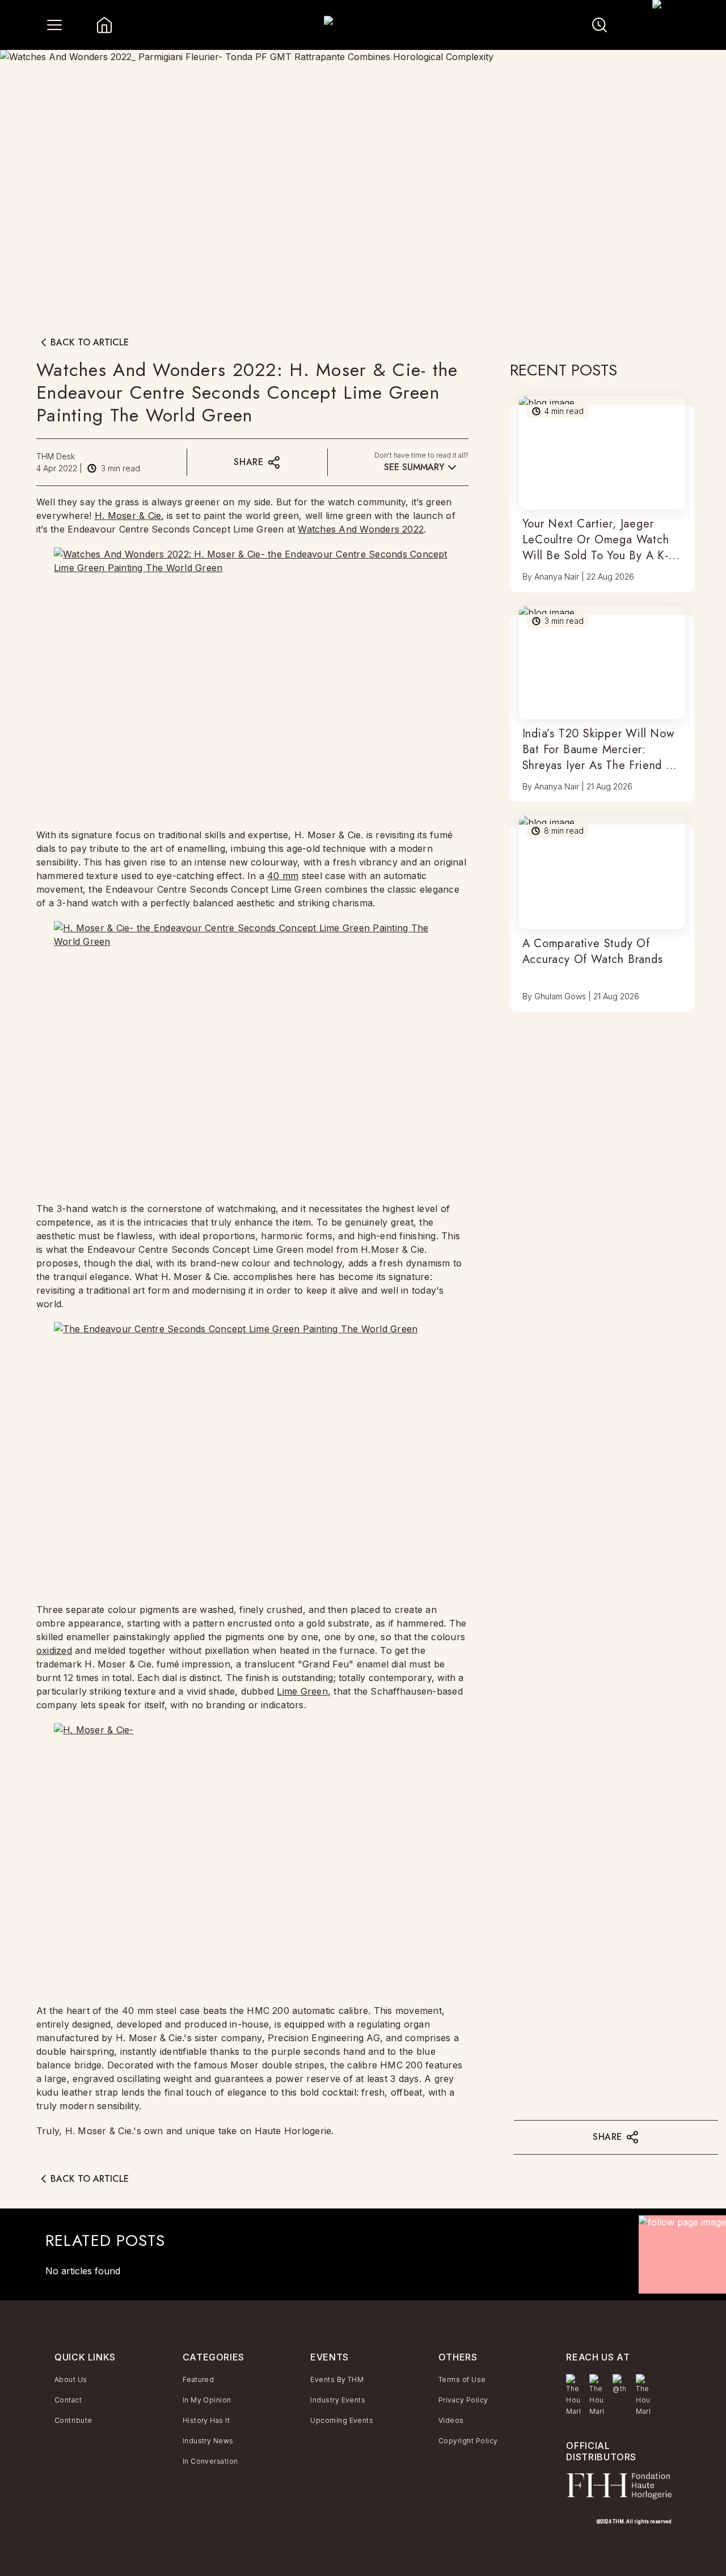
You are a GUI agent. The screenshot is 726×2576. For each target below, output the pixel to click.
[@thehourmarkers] (620, 2384)
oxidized (54, 1650)
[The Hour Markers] (573, 2396)
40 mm (283, 876)
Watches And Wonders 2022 (361, 529)
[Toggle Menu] (54, 25)
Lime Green (302, 1691)
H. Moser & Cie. (129, 516)
